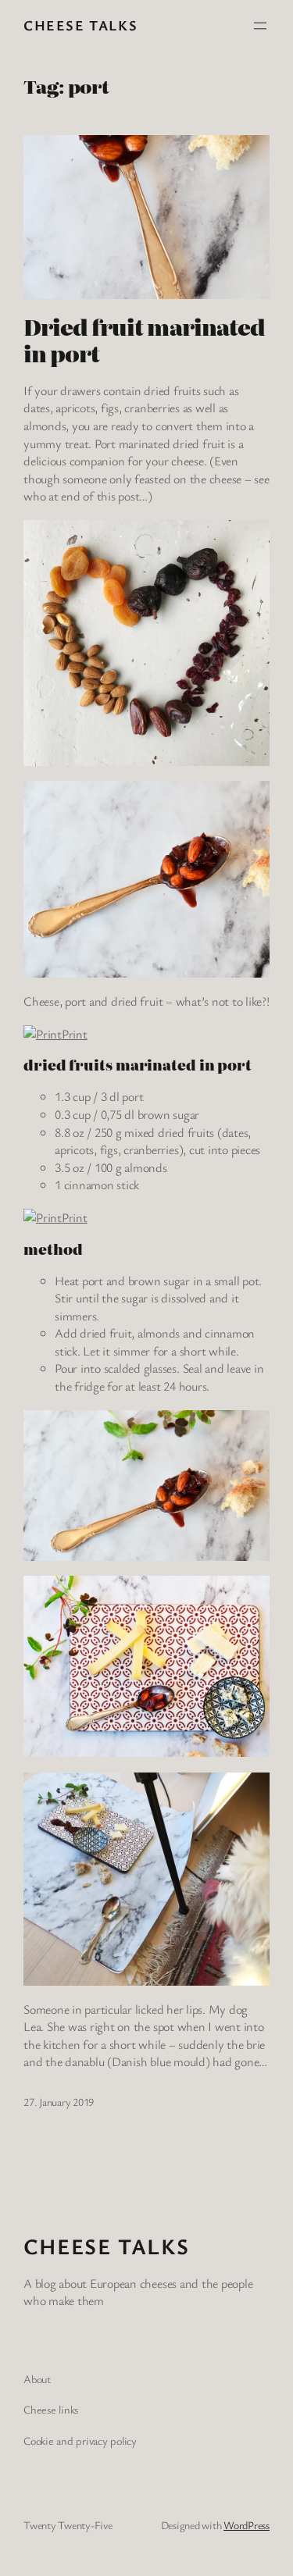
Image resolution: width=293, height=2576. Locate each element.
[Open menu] (260, 26)
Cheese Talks (80, 25)
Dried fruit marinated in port (144, 340)
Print (75, 1034)
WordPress (247, 2525)
